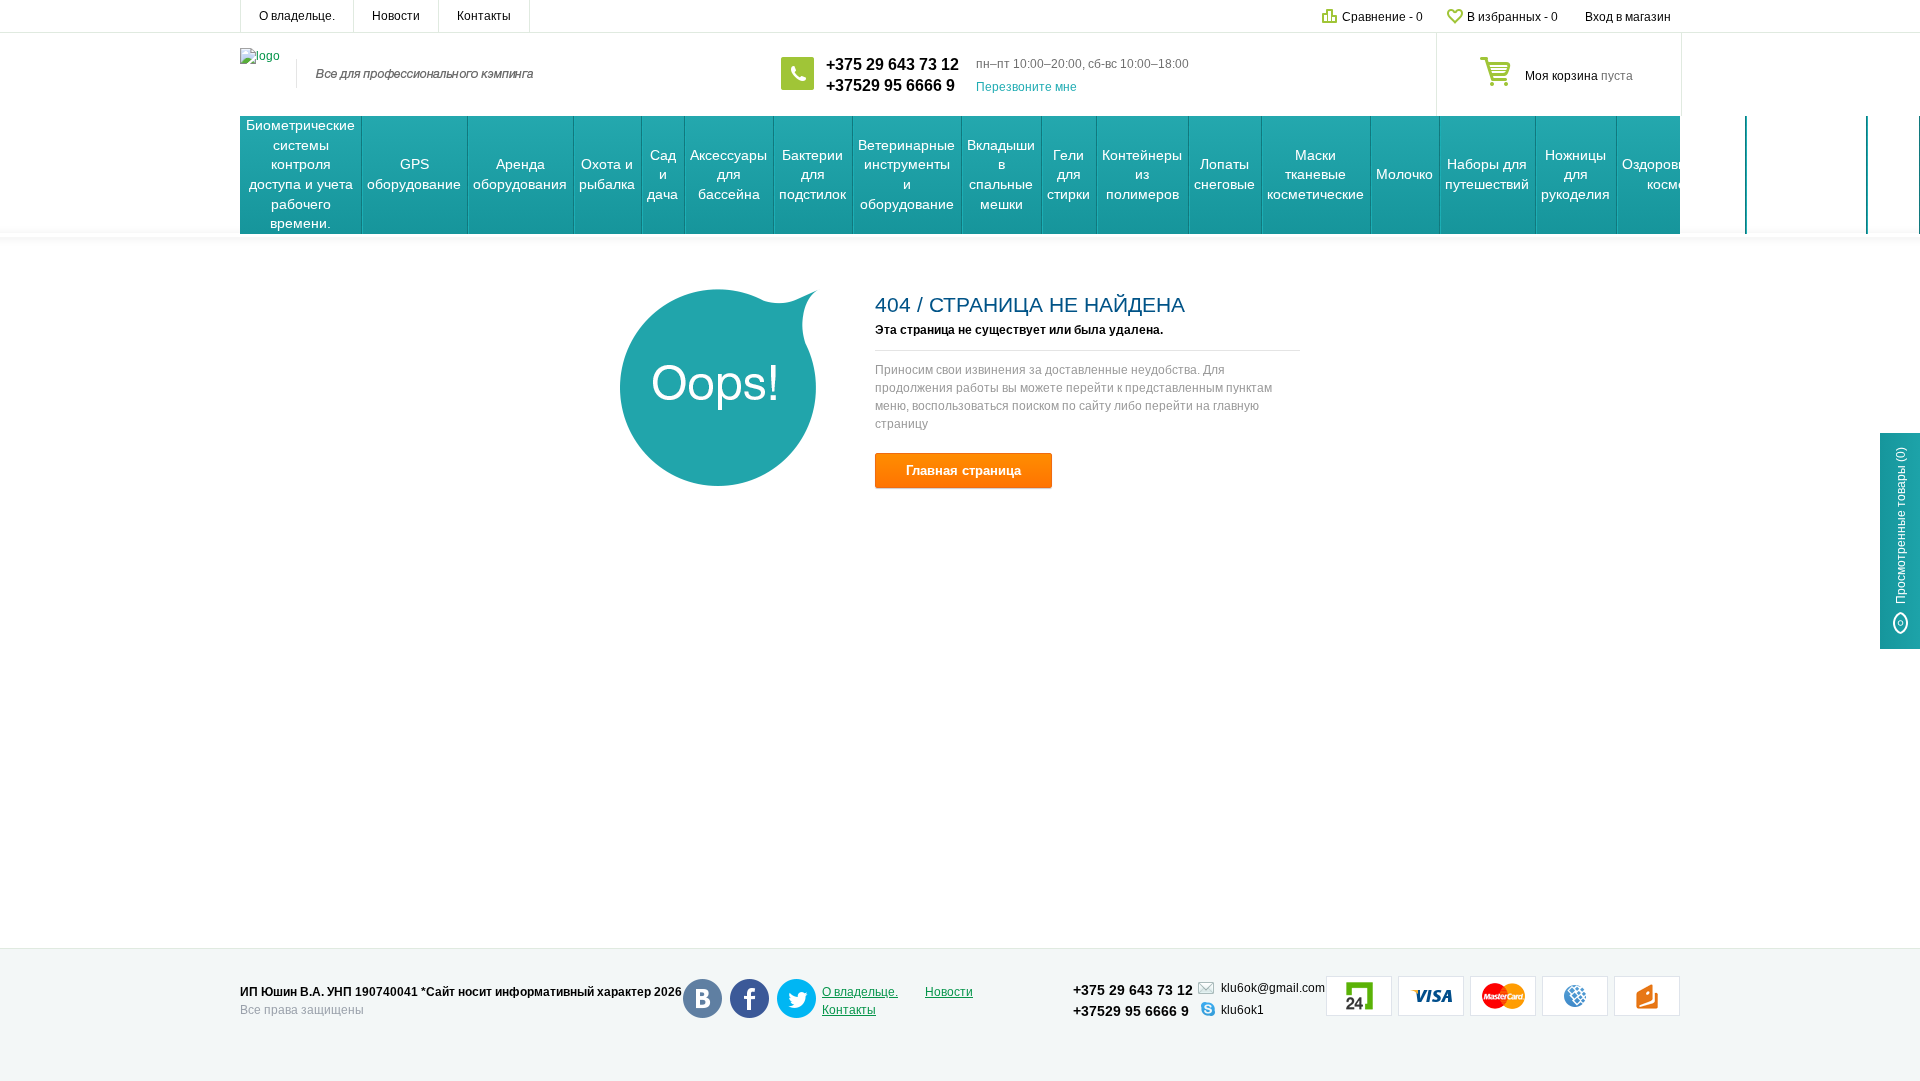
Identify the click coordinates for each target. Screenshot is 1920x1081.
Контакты (484, 16)
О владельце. (297, 16)
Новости (396, 16)
